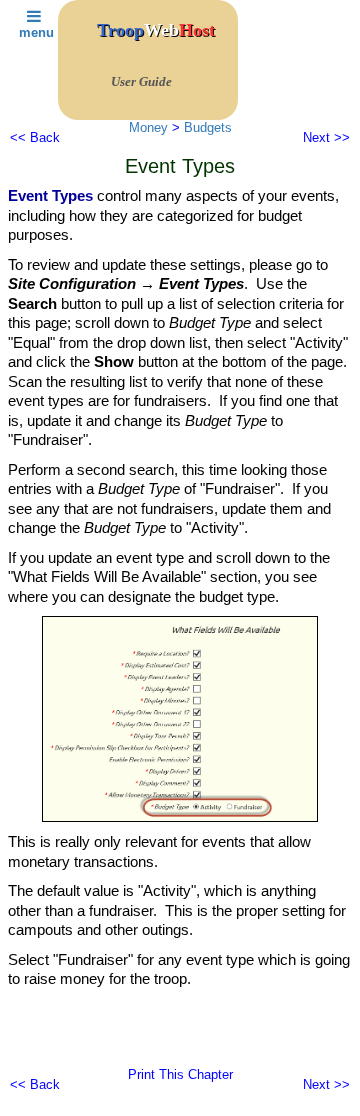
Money (148, 127)
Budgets (208, 127)
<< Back (35, 137)
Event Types (50, 195)
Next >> (326, 137)
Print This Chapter (180, 1074)
